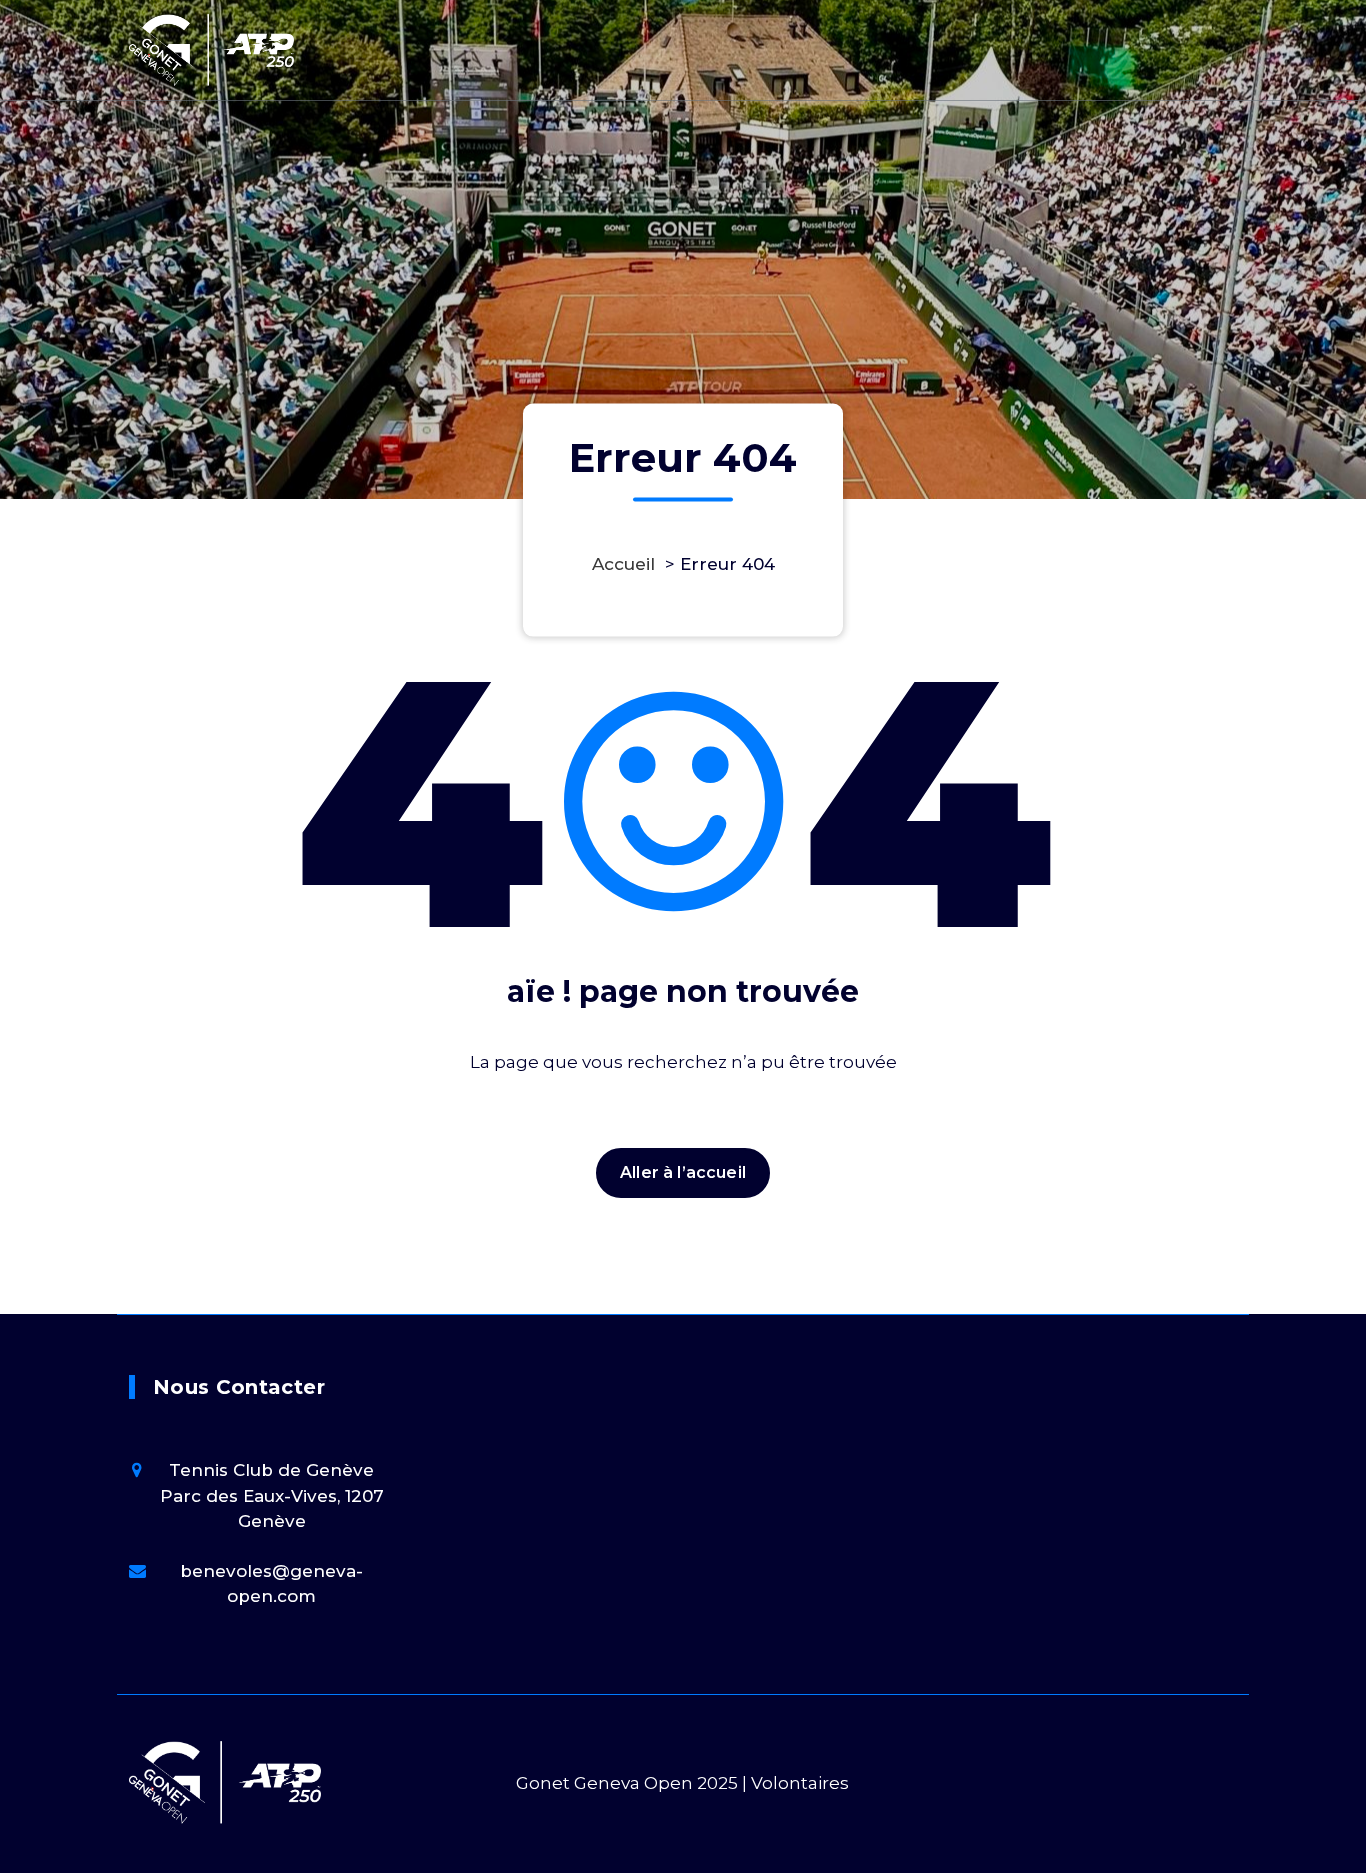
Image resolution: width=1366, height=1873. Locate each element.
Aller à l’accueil (683, 1172)
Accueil (623, 564)
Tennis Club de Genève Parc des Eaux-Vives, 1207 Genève (272, 1495)
